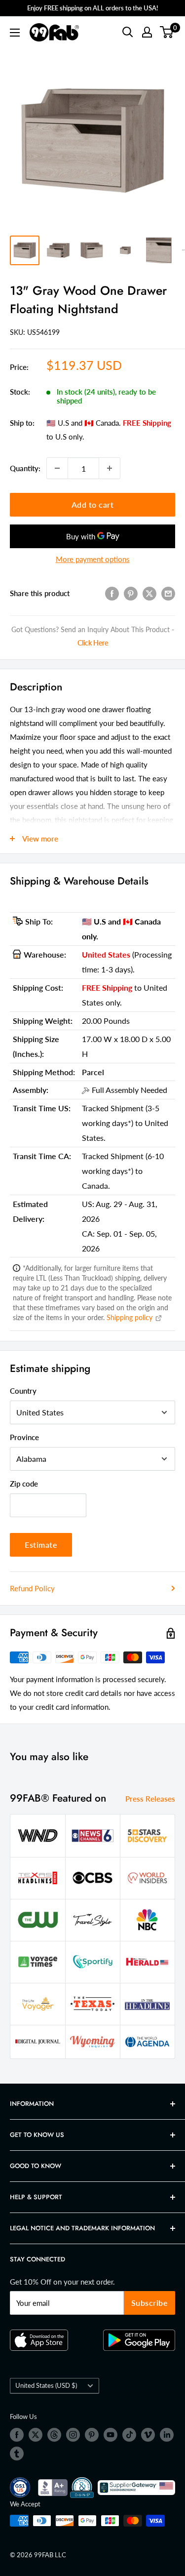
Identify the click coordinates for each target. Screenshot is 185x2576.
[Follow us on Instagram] (73, 2435)
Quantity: (25, 468)
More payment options (93, 559)
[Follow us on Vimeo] (148, 2435)
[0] (167, 32)
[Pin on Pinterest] (131, 593)
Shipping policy (130, 1317)
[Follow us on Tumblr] (17, 2454)
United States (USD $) (46, 2385)
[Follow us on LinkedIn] (167, 2435)
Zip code (24, 1484)
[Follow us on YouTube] (111, 2435)
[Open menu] (15, 33)
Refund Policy (32, 1588)
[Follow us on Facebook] (17, 2435)
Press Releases (150, 1799)
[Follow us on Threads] (54, 2435)
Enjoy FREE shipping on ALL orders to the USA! (93, 8)
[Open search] (128, 32)
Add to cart (93, 504)
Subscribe (150, 2303)
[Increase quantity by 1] (110, 468)
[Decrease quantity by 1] (57, 468)
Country (23, 1391)
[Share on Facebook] (112, 593)
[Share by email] (168, 593)
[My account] (147, 32)
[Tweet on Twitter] (149, 593)
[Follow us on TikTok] (129, 2435)
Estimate (41, 1545)
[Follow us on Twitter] (36, 2435)
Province (24, 1437)
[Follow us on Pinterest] (92, 2435)
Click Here (93, 643)
